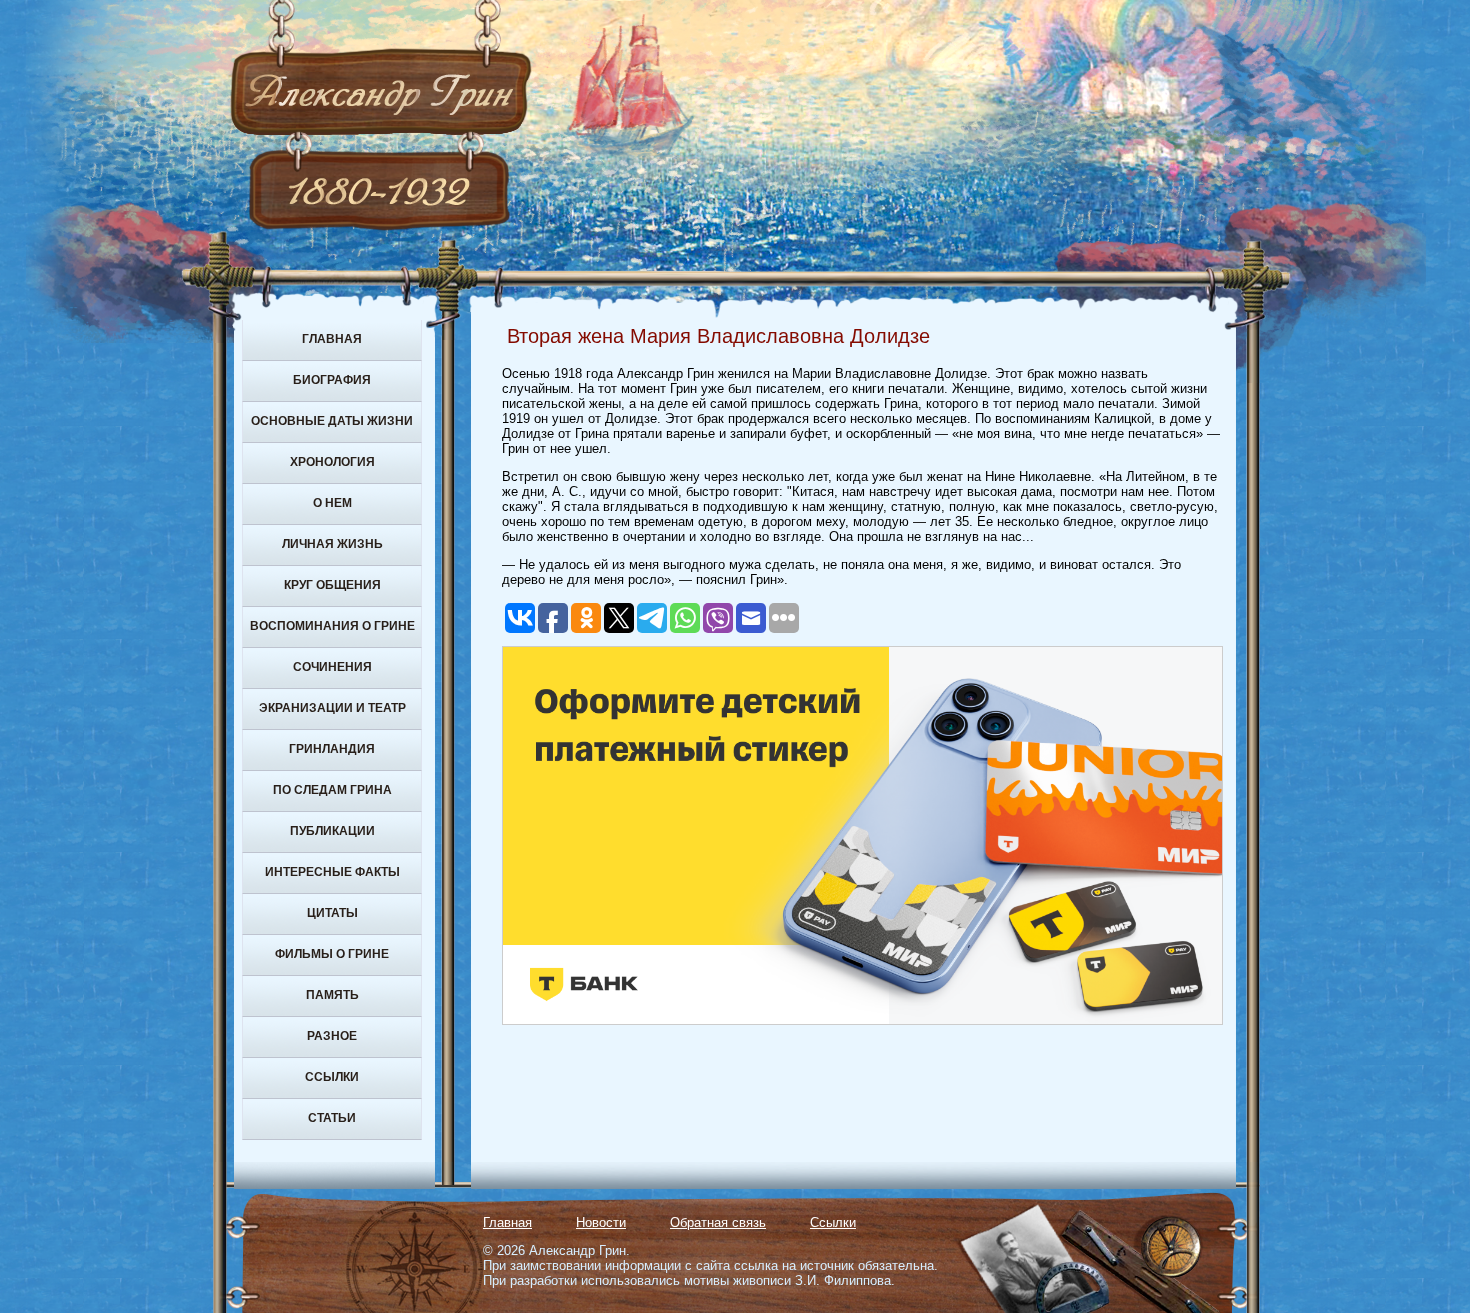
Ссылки (332, 1077)
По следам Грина (332, 790)
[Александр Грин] (735, 170)
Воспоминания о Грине (332, 626)
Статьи (332, 1118)
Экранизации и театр (332, 708)
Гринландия (332, 749)
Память (332, 995)
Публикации (332, 831)
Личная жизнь (332, 544)
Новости (601, 1222)
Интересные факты (332, 872)
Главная (332, 339)
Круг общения (332, 585)
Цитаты (332, 913)
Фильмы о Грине (332, 954)
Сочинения (332, 667)
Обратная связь (718, 1222)
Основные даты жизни (332, 421)
